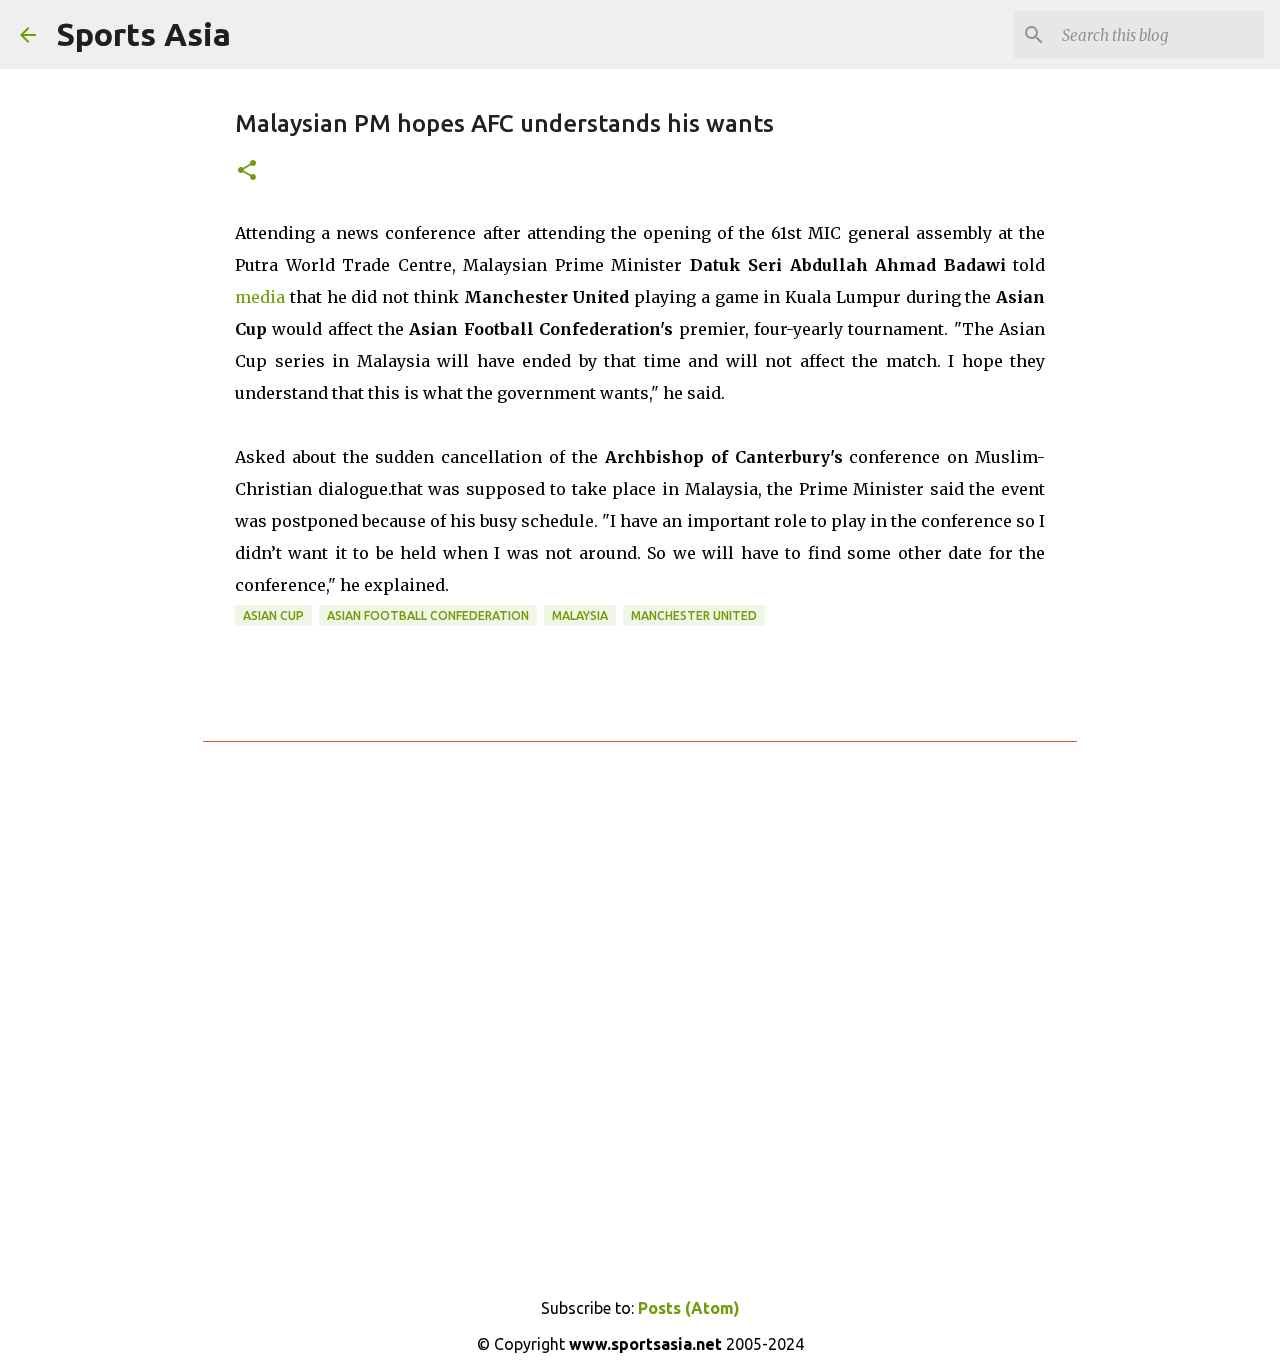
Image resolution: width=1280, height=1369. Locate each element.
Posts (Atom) (689, 1308)
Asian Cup (273, 615)
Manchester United (694, 615)
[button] (247, 171)
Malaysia (580, 615)
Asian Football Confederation (428, 615)
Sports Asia (143, 34)
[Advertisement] (640, 1000)
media (260, 297)
